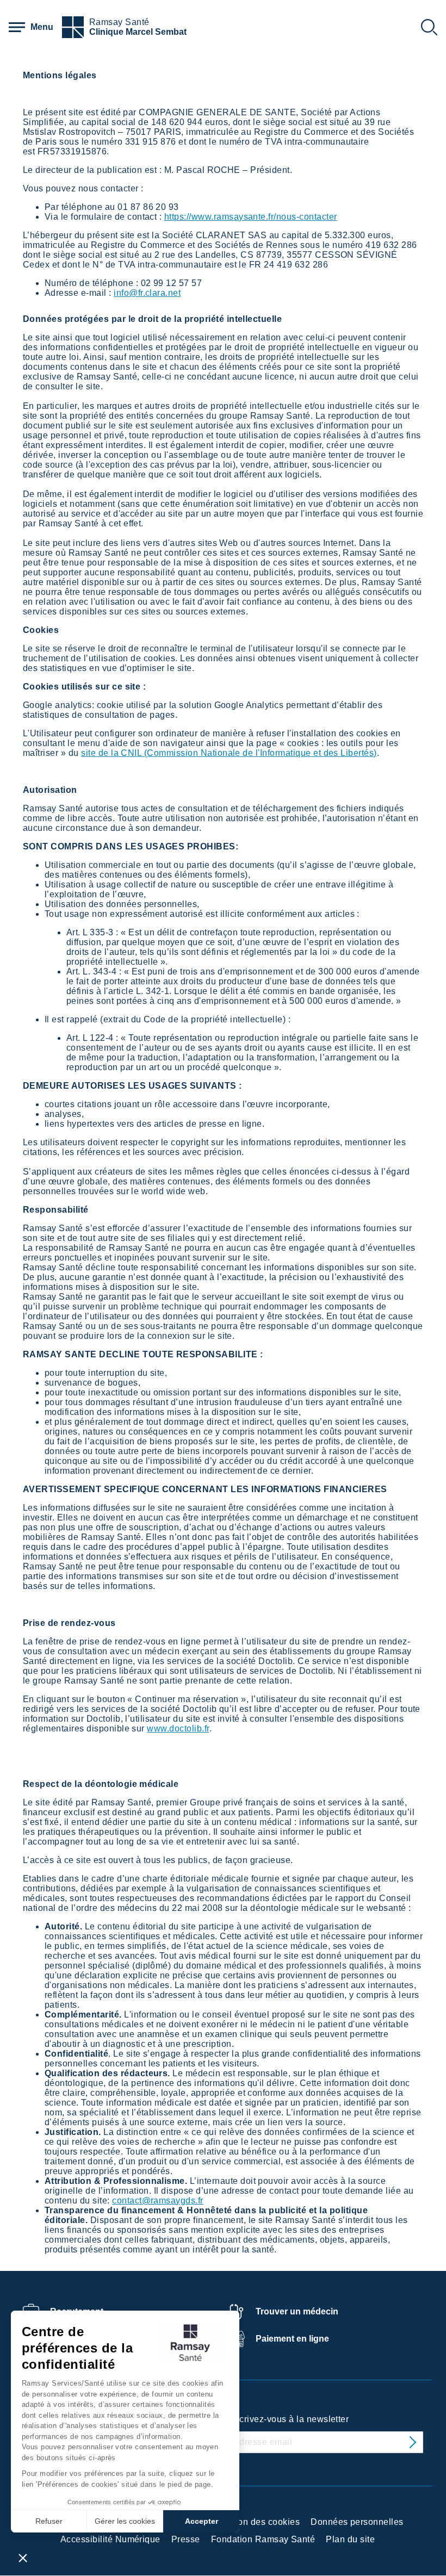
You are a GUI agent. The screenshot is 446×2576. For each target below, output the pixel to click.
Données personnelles (357, 2522)
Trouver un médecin (297, 2311)
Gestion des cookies (258, 2522)
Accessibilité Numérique (110, 2539)
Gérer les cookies (125, 2521)
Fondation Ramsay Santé (263, 2539)
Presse (186, 2539)
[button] (23, 2558)
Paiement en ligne (292, 2339)
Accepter (202, 2521)
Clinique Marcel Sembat (138, 32)
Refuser (49, 2521)
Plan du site (350, 2539)
